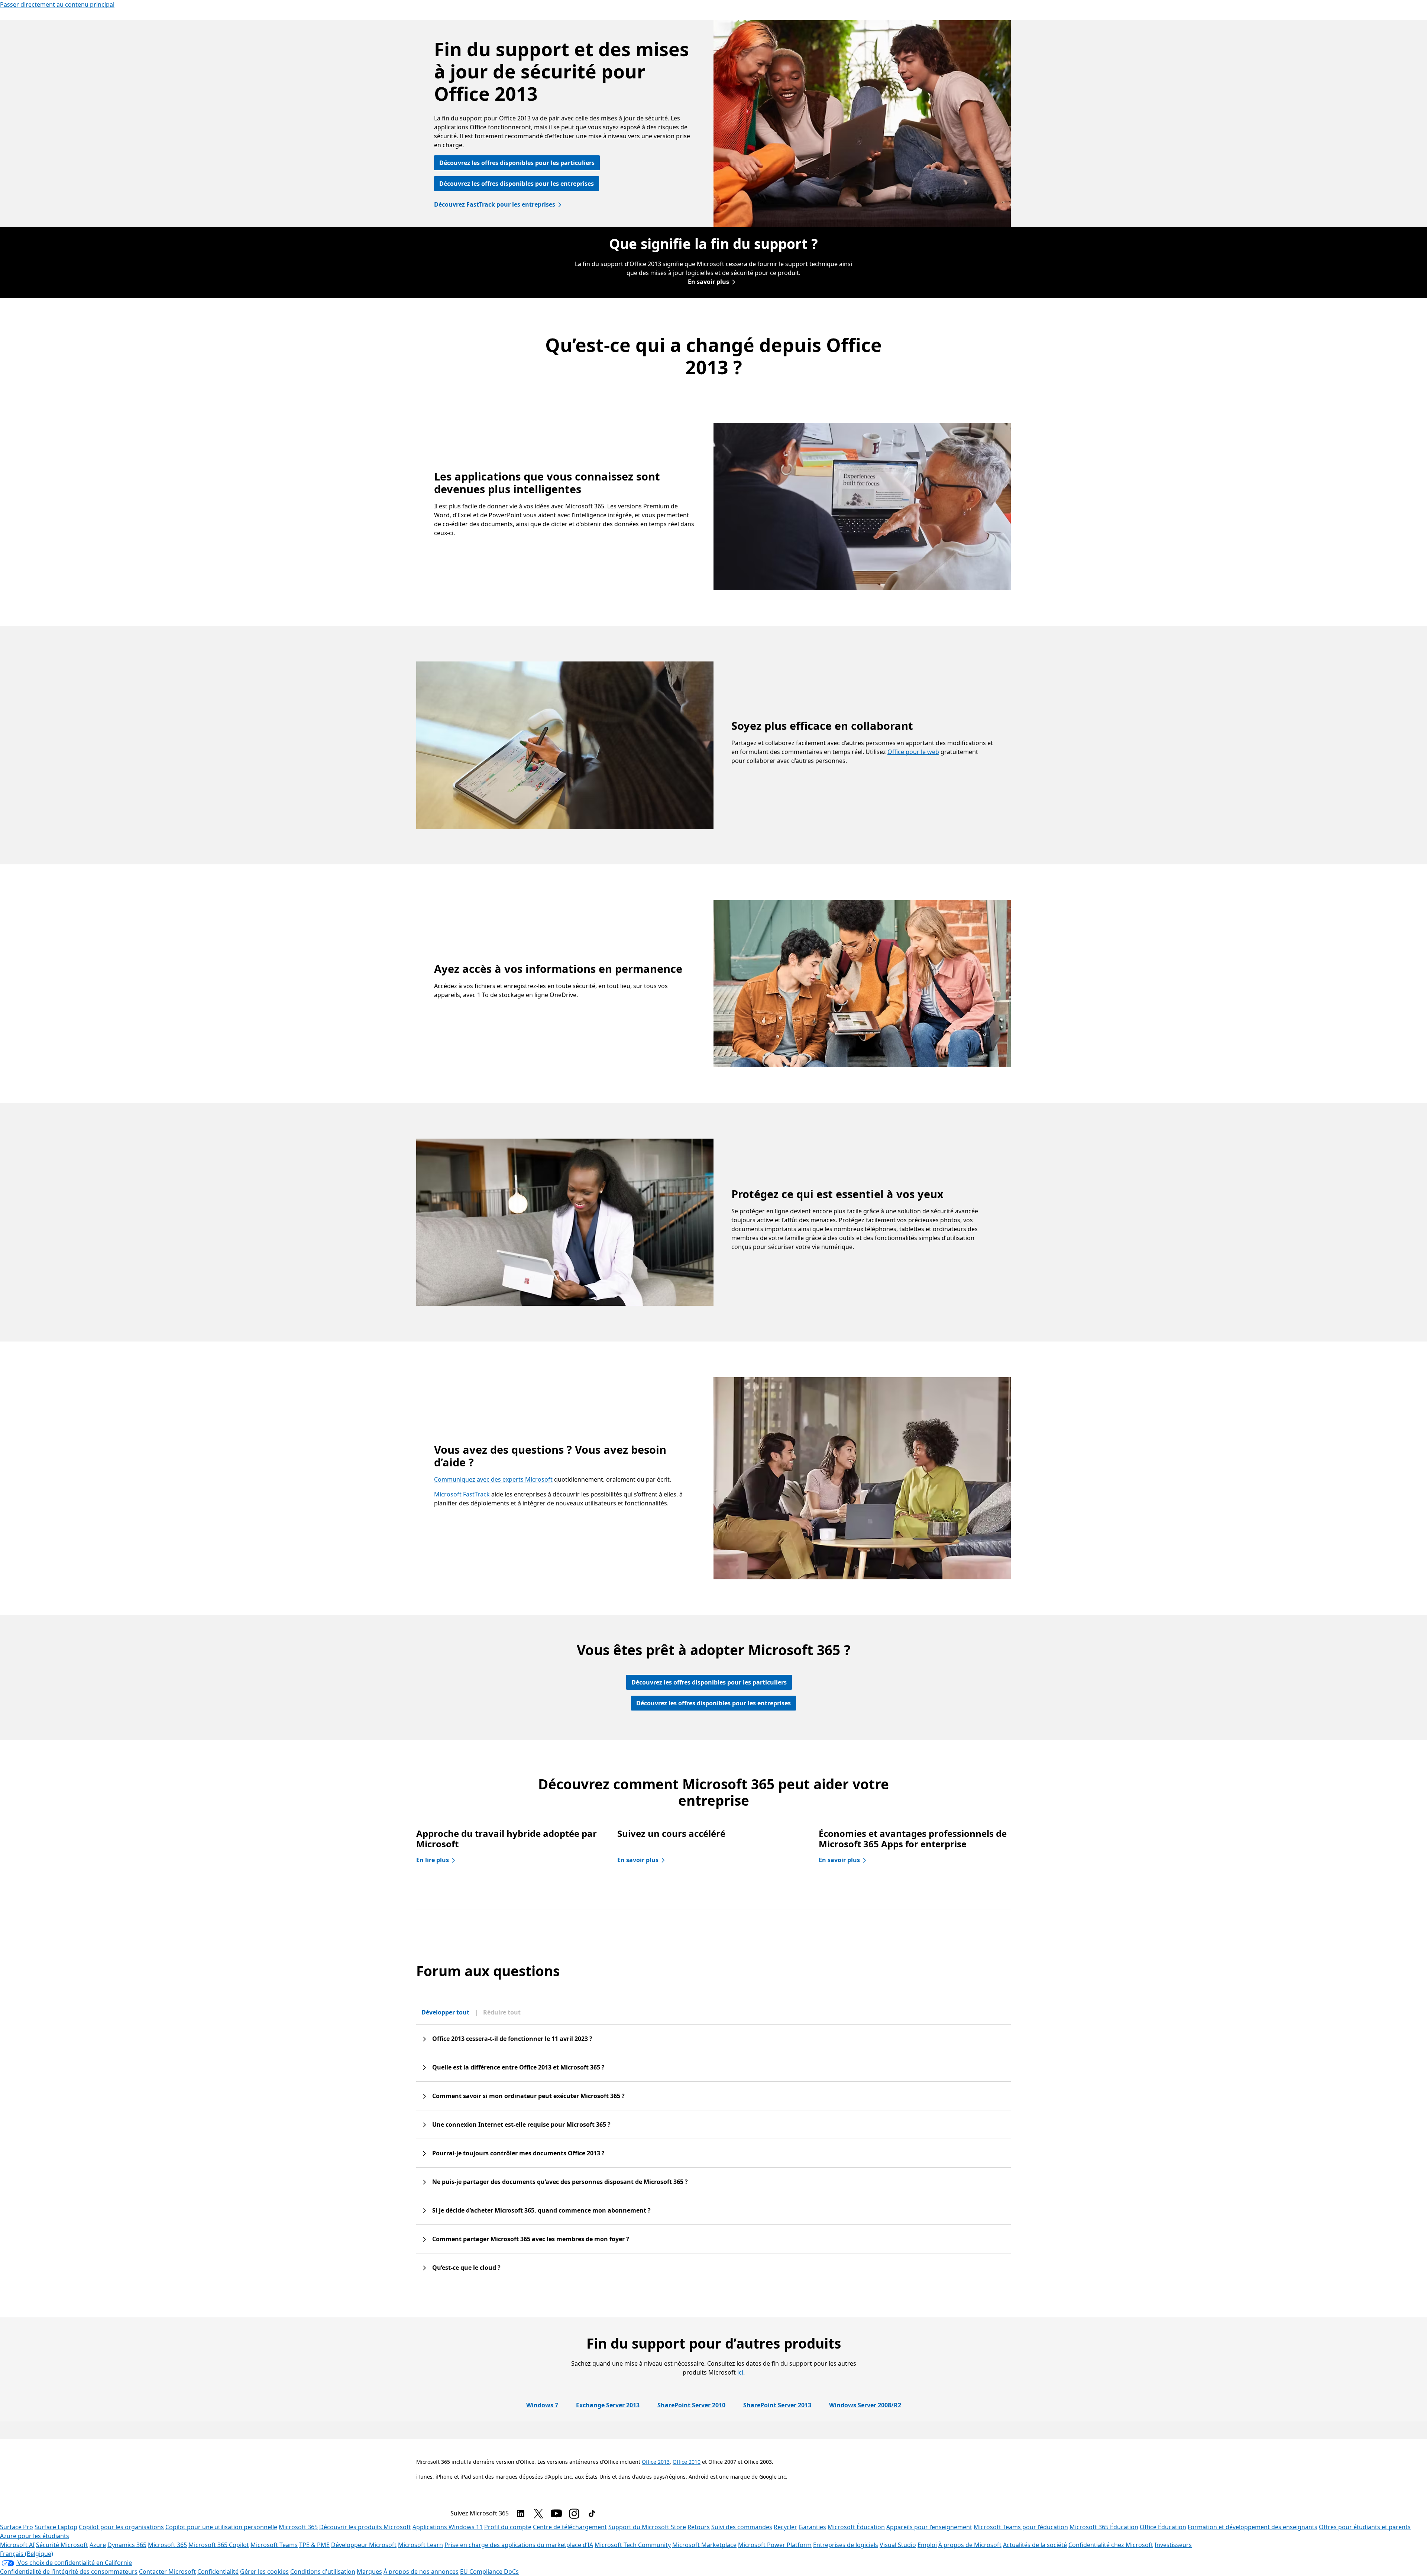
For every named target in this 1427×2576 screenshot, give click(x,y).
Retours (699, 2527)
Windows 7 (542, 2405)
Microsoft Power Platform (775, 2545)
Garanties (812, 2527)
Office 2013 (656, 2462)
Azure (98, 2545)
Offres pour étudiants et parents (1365, 2527)
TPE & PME (314, 2545)
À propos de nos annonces (421, 2572)
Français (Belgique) (27, 2554)
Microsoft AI (17, 2545)
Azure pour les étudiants (35, 2536)
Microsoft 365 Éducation (1104, 2527)
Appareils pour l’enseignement (929, 2527)
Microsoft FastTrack (462, 1494)
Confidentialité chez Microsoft (1111, 2545)
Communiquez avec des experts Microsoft (493, 1479)
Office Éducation (1163, 2527)
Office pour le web (913, 752)
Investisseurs (1173, 2545)
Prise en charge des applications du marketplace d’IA (519, 2545)
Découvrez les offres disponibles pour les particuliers (517, 163)
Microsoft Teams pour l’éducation (1021, 2527)
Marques (369, 2572)
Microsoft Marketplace (704, 2545)
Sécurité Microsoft (62, 2545)
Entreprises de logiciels (846, 2545)
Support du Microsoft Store (647, 2527)
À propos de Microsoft (970, 2545)
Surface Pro (17, 2527)
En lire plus (433, 1860)
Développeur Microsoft (364, 2545)
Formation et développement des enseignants (1253, 2527)
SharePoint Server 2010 (691, 2405)
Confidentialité (218, 2572)
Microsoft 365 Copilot (219, 2545)
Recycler (785, 2527)
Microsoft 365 (298, 2527)
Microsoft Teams (274, 2545)
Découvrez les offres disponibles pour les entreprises (517, 184)
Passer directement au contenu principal (57, 4)
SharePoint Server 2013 (777, 2405)
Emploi (927, 2545)
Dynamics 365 (127, 2545)
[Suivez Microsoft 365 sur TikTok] (592, 2514)
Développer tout (445, 2012)
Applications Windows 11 (448, 2527)
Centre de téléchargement (570, 2527)
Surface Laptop (56, 2527)
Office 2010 (687, 2462)
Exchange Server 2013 (608, 2405)
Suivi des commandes (742, 2527)
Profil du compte (508, 2527)
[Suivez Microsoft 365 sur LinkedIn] (521, 2514)
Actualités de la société (1035, 2545)
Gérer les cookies (264, 2572)
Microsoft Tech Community (633, 2545)
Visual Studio (898, 2545)
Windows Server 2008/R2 (865, 2405)
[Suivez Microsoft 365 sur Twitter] (538, 2514)
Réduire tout (502, 2012)
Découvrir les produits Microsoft (365, 2527)
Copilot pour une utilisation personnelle (221, 2527)
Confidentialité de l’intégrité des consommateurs (69, 2572)
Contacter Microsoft (167, 2572)
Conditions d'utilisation (323, 2572)
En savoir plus (708, 282)
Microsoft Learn (420, 2545)
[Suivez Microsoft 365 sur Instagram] (574, 2514)
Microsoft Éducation (856, 2527)
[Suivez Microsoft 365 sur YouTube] (556, 2514)
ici (740, 2372)
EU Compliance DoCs (489, 2572)
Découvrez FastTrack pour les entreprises (495, 204)
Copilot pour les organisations (121, 2527)
